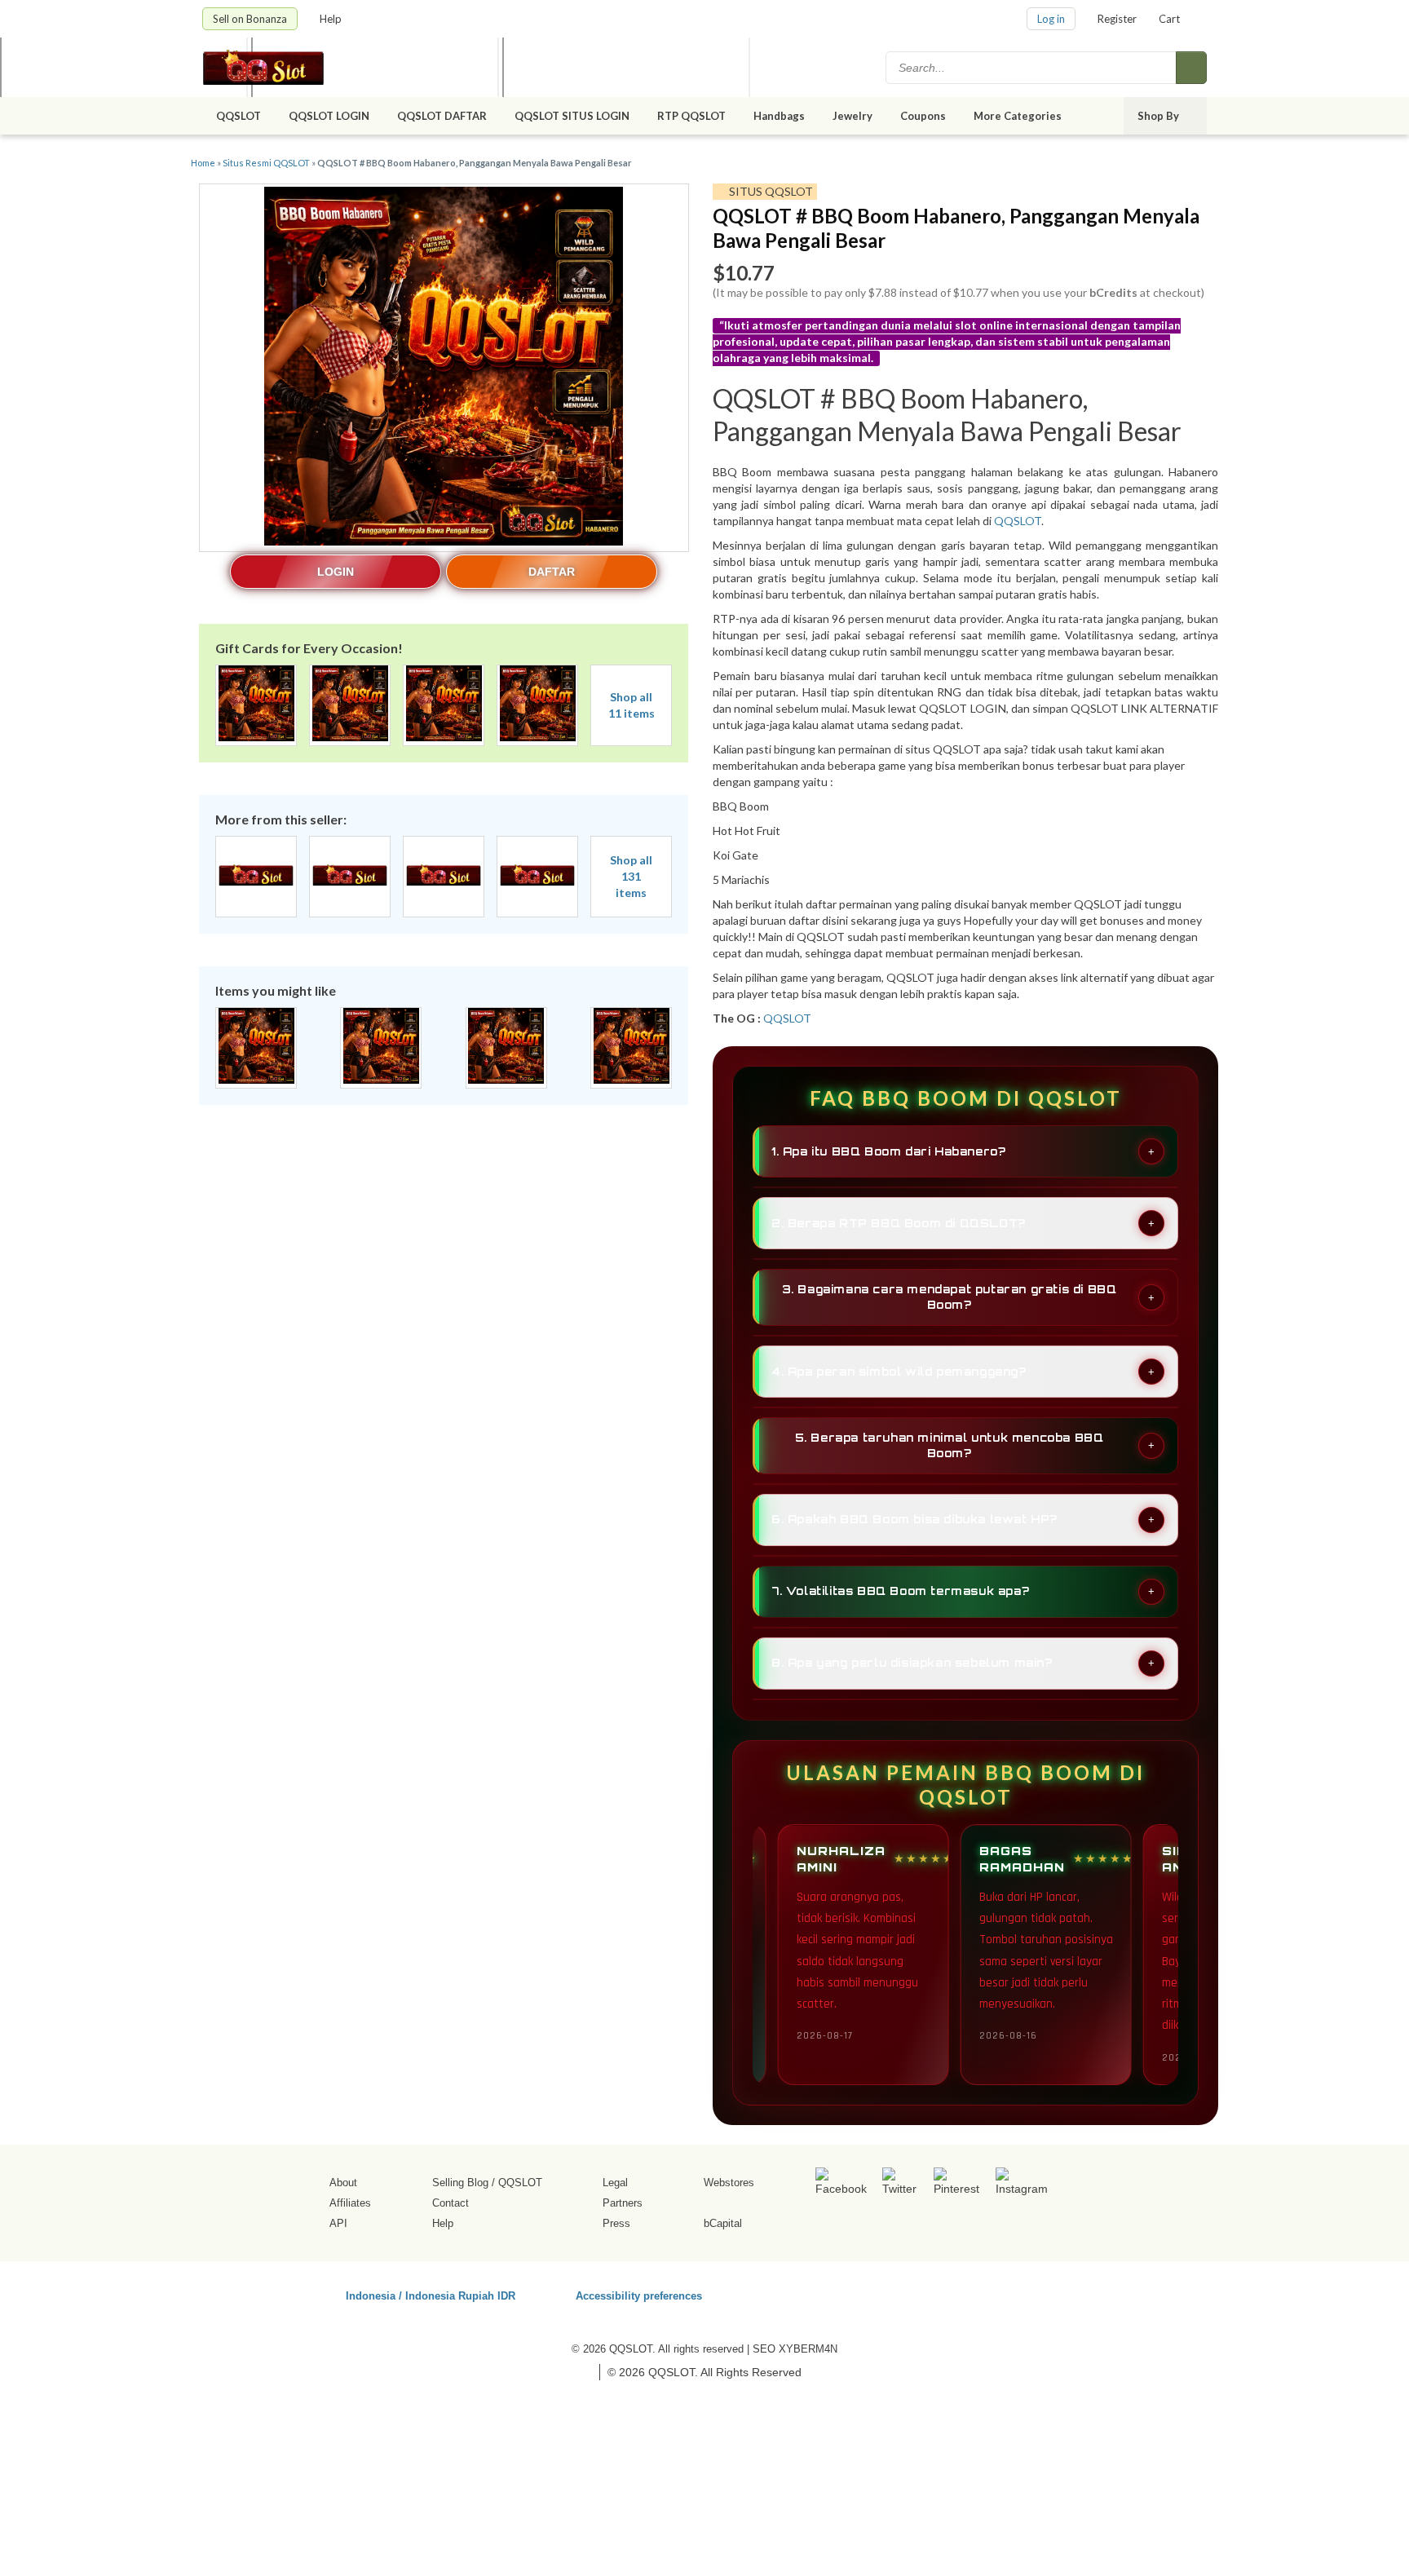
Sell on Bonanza (250, 19)
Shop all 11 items (632, 705)
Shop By (1159, 116)
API (338, 2223)
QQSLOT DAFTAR (442, 116)
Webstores (729, 2183)
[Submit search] (1191, 68)
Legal (615, 2183)
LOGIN (336, 572)
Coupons (923, 116)
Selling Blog (460, 2183)
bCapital (723, 2223)
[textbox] (1032, 68)
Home (203, 163)
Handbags (779, 116)
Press (616, 2223)
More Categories (1019, 116)
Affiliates (350, 2203)
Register (1117, 19)
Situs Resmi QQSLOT (266, 163)
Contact (451, 2203)
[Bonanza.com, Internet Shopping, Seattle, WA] (973, 2293)
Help (332, 19)
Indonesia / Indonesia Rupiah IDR (431, 2295)
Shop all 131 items (631, 876)
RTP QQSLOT (691, 116)
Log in (1051, 19)
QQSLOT (239, 116)
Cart (1169, 19)
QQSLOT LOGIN (329, 116)
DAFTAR (552, 572)
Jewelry (852, 116)
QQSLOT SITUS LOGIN (572, 116)
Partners (623, 2203)
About (343, 2183)
